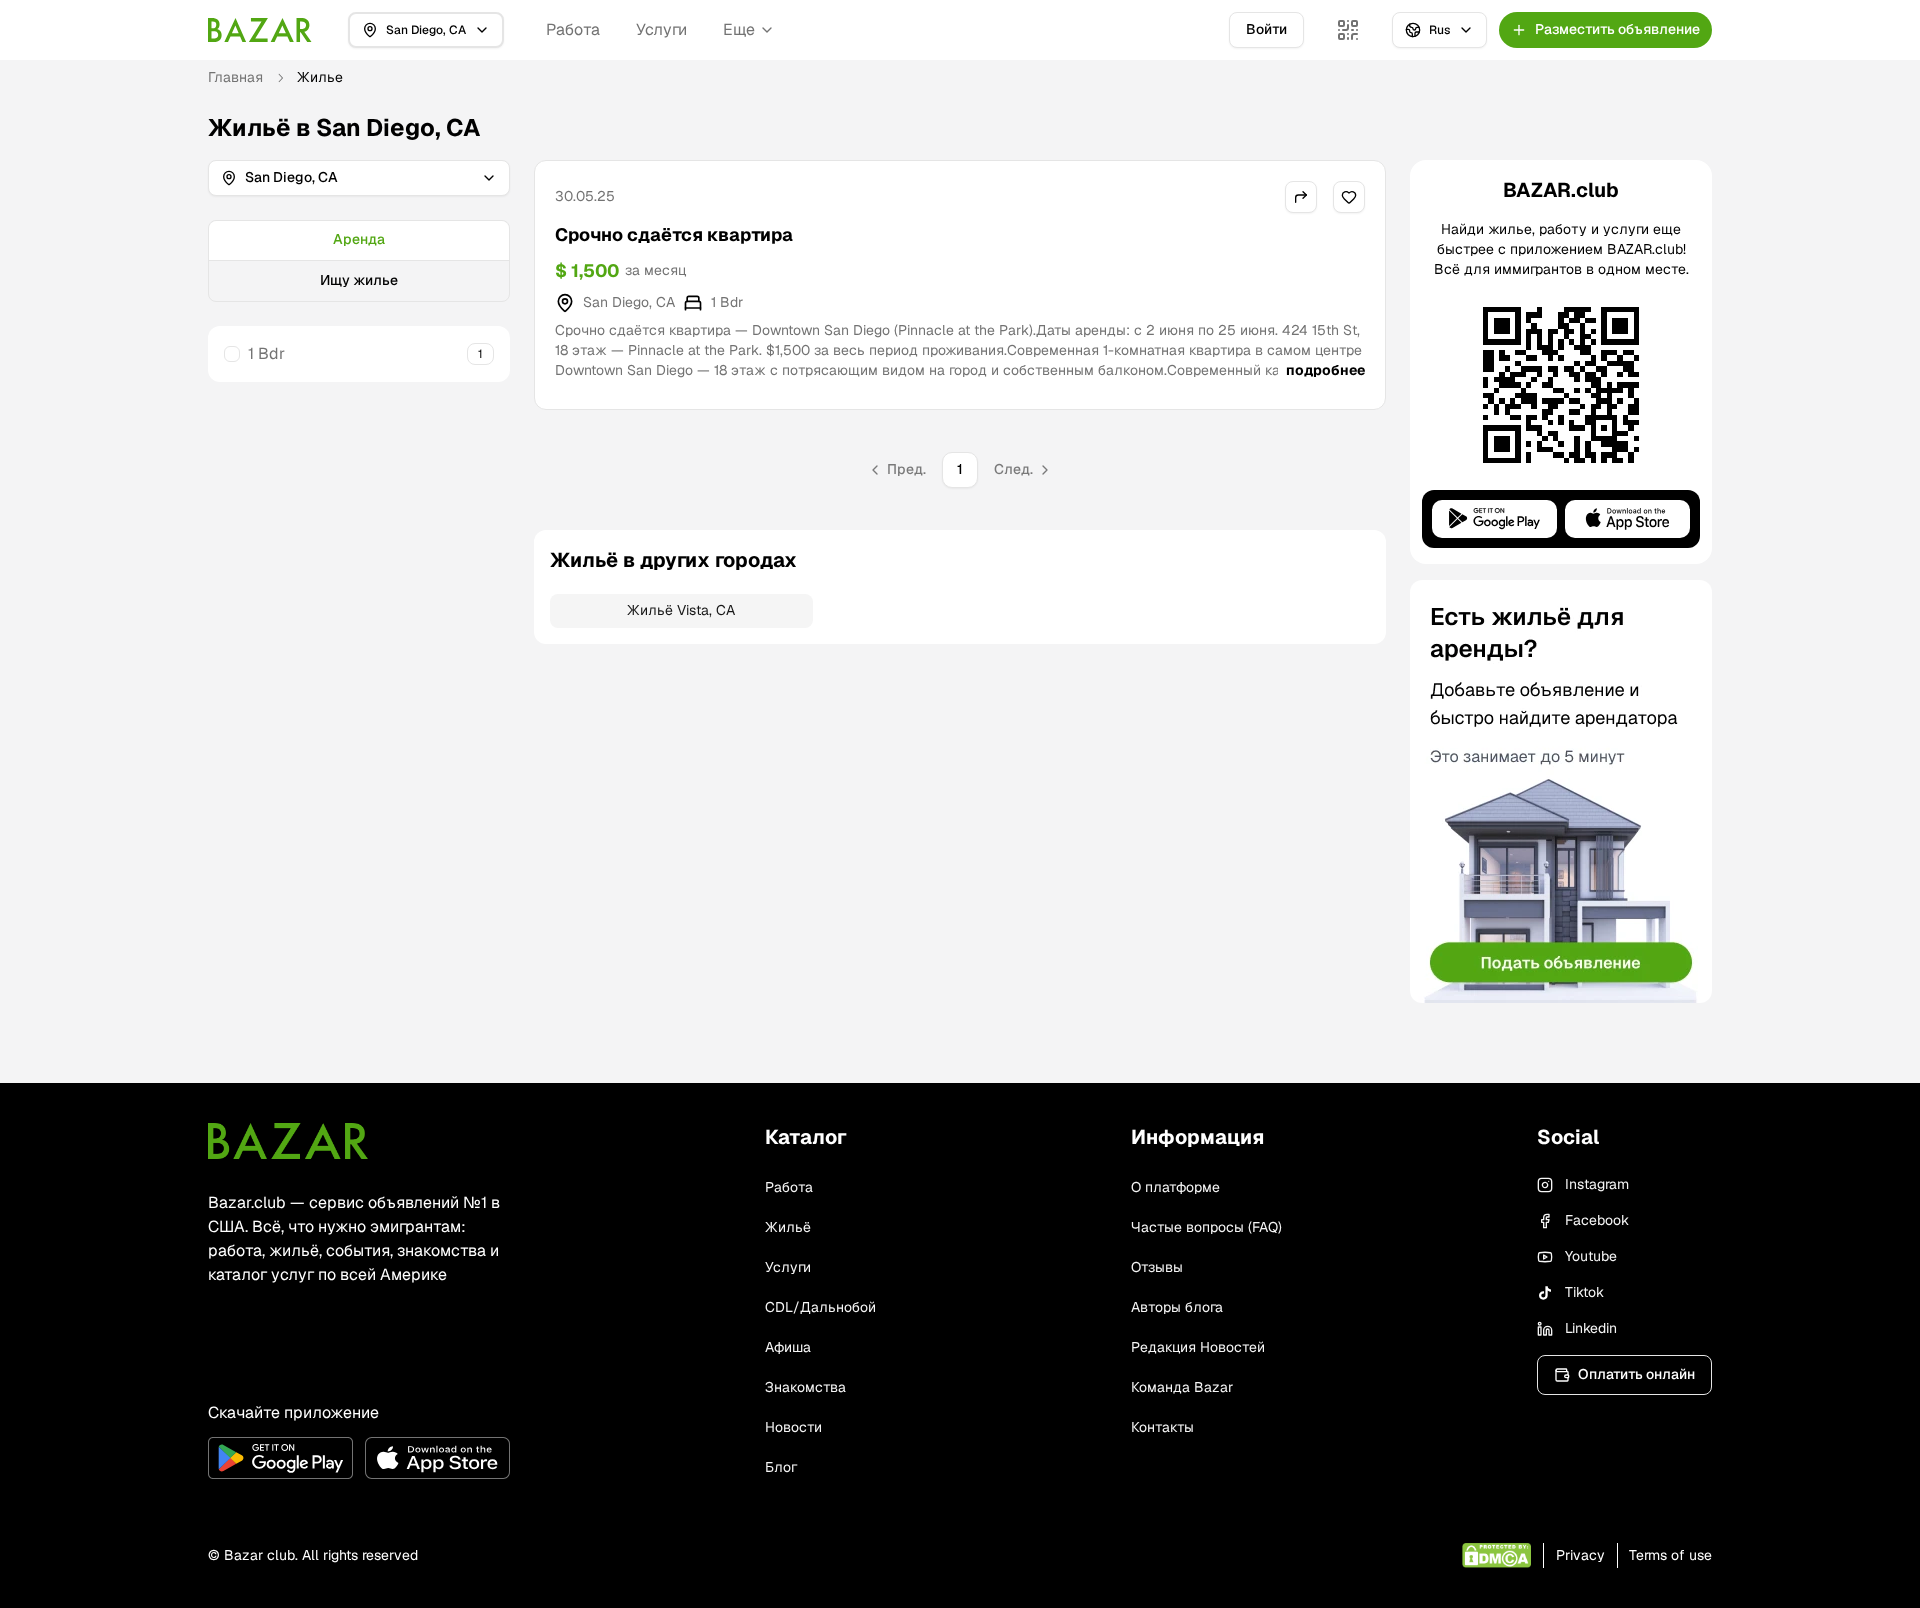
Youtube (1591, 1256)
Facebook (1597, 1220)
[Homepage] (260, 30)
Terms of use (1670, 1555)
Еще (739, 29)
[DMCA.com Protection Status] (1496, 1555)
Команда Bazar (1182, 1387)
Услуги (661, 29)
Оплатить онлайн (1636, 1374)
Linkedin (1591, 1328)
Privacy (1580, 1555)
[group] (359, 261)
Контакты (1162, 1427)
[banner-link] (1561, 791)
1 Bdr (266, 353)
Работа (573, 29)
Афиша (788, 1347)
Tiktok (1584, 1292)
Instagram (1597, 1184)
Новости (793, 1427)
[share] (1301, 197)
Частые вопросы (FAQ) (1206, 1227)
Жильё (788, 1227)
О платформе (1175, 1187)
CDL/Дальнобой (820, 1307)
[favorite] (1349, 197)
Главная (235, 77)
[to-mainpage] (288, 1141)
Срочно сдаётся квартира (674, 234)
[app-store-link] (437, 1458)
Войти (1266, 29)
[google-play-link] (280, 1458)
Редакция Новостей (1198, 1347)
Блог (781, 1467)
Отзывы (1157, 1267)
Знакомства (805, 1387)
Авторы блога (1177, 1307)
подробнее (1325, 370)
